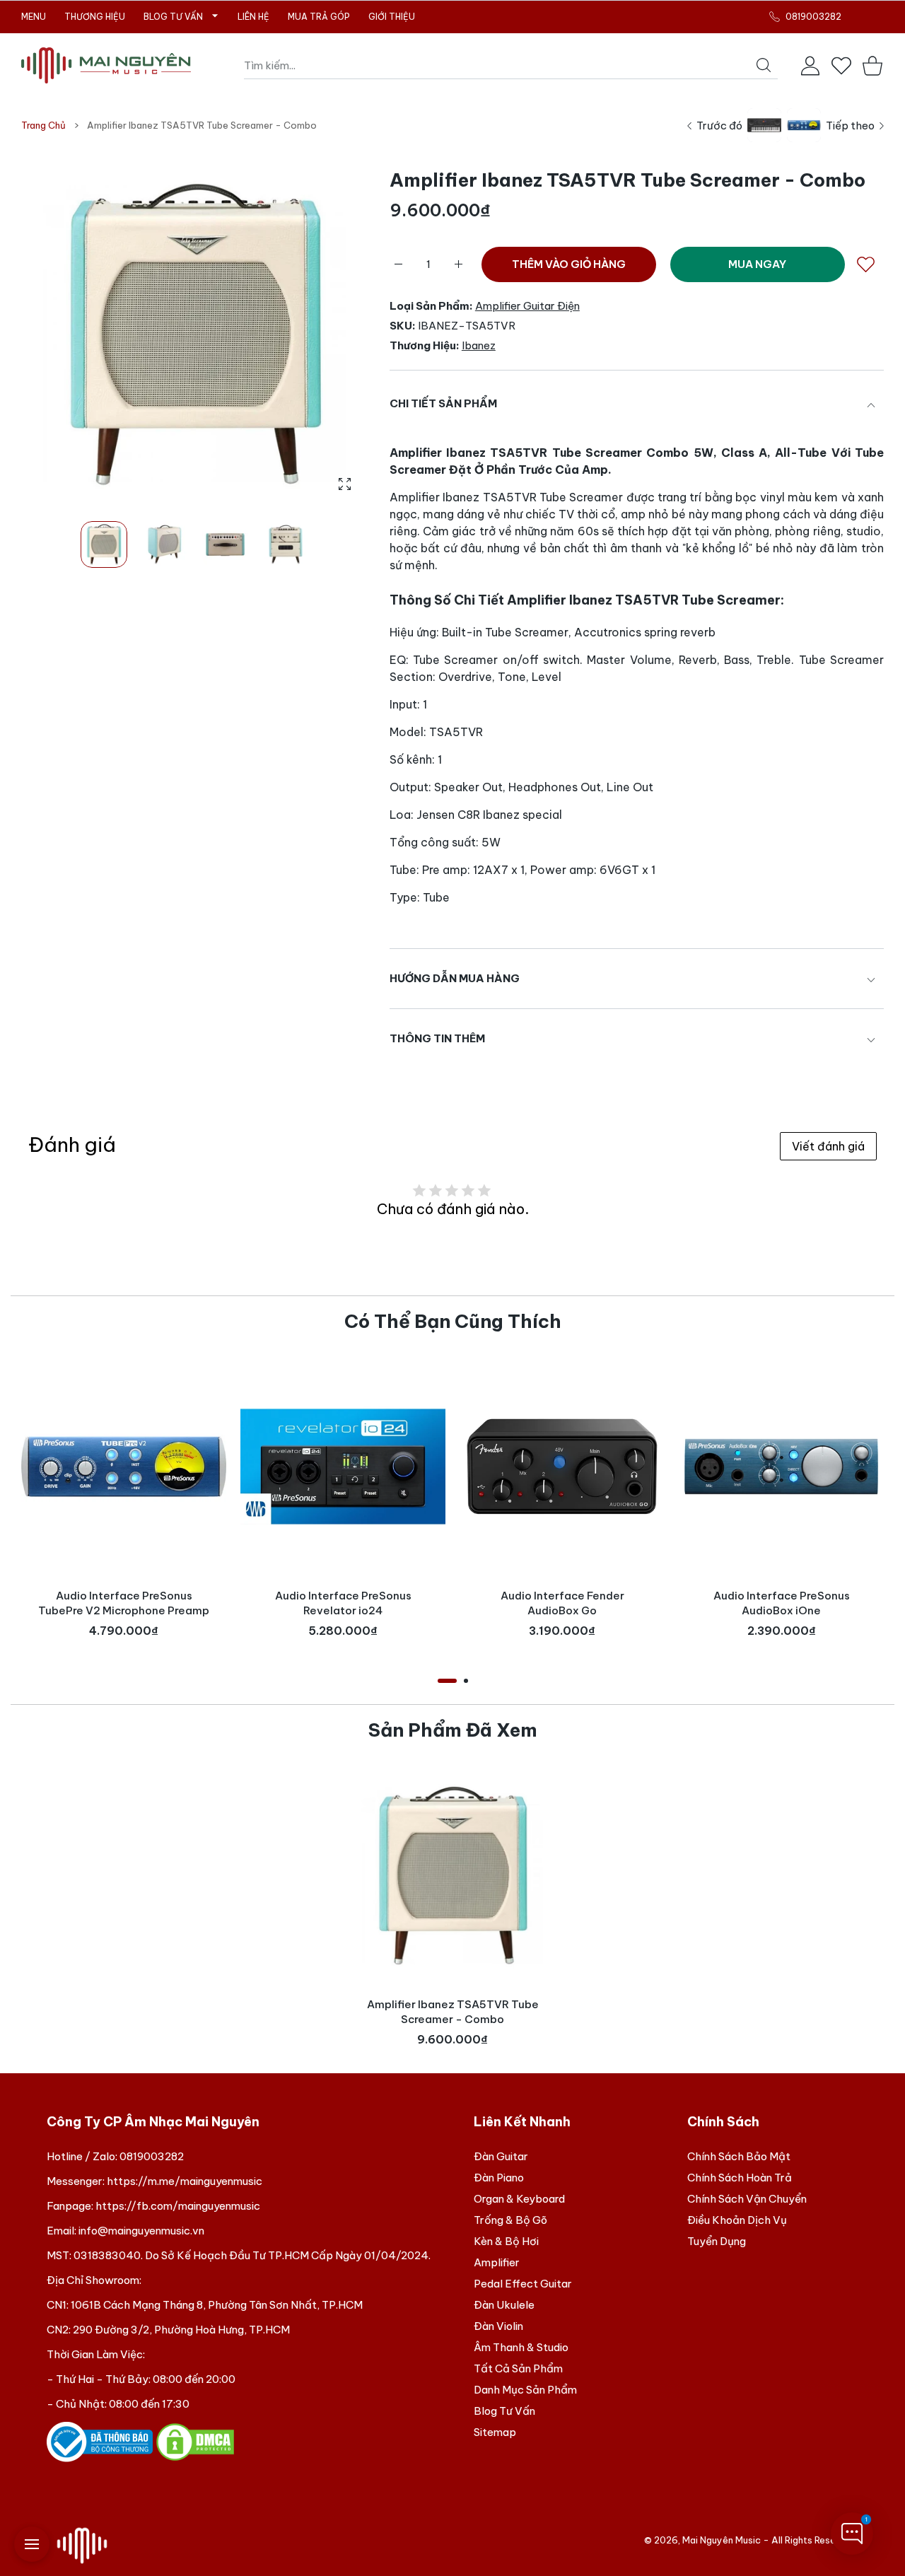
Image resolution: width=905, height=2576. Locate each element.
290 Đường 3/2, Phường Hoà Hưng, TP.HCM (181, 2330)
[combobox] (511, 66)
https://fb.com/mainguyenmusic (178, 2206)
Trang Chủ (43, 125)
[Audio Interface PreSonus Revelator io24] (343, 1467)
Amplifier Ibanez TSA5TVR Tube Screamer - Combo (453, 2012)
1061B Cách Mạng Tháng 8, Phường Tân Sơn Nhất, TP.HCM (217, 2305)
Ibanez (479, 345)
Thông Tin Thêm (437, 1038)
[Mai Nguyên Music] (106, 65)
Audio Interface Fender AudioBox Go (562, 1603)
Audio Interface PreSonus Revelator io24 (343, 1603)
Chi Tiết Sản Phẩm (443, 403)
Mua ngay (757, 264)
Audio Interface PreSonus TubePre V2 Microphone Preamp (124, 1603)
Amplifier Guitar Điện (527, 306)
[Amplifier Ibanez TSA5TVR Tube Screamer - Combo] (452, 1875)
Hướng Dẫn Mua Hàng (455, 978)
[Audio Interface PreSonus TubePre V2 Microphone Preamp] (124, 1467)
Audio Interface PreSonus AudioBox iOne (782, 1603)
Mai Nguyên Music (722, 2540)
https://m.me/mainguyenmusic (185, 2181)
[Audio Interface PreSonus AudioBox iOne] (781, 1467)
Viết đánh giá (828, 1146)
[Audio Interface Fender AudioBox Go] (562, 1467)
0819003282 (152, 2156)
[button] (324, 334)
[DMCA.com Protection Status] (195, 2441)
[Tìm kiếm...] (764, 65)
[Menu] (32, 2544)
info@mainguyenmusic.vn (141, 2231)
